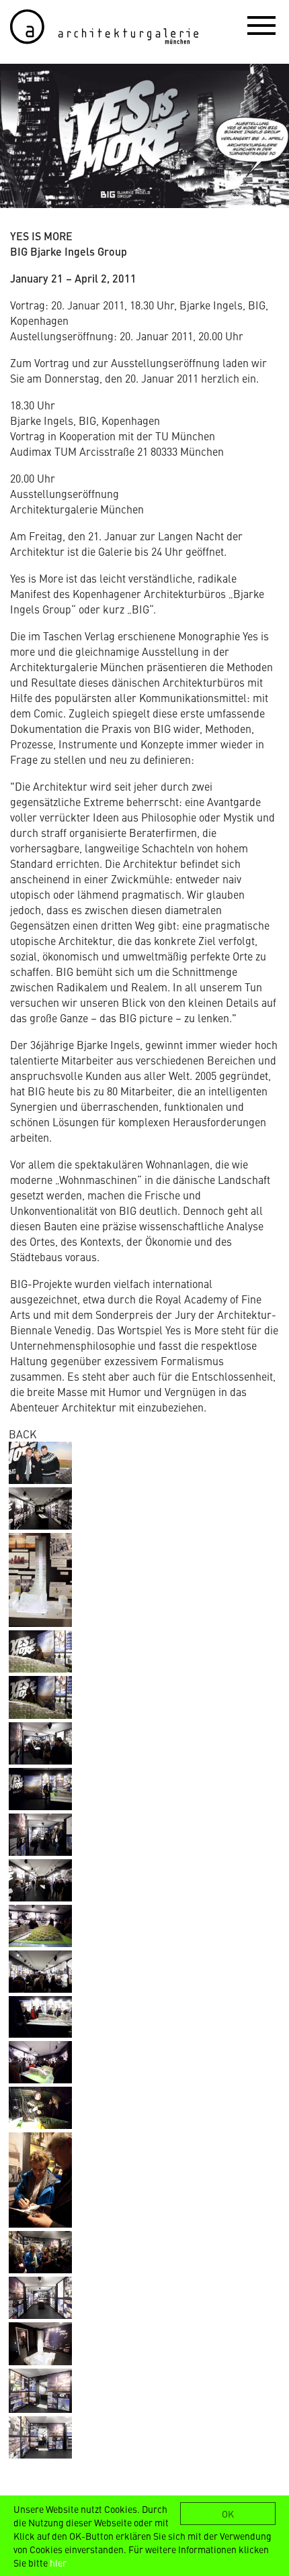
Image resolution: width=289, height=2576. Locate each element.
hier (58, 2563)
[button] (261, 25)
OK (228, 2514)
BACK (23, 1434)
